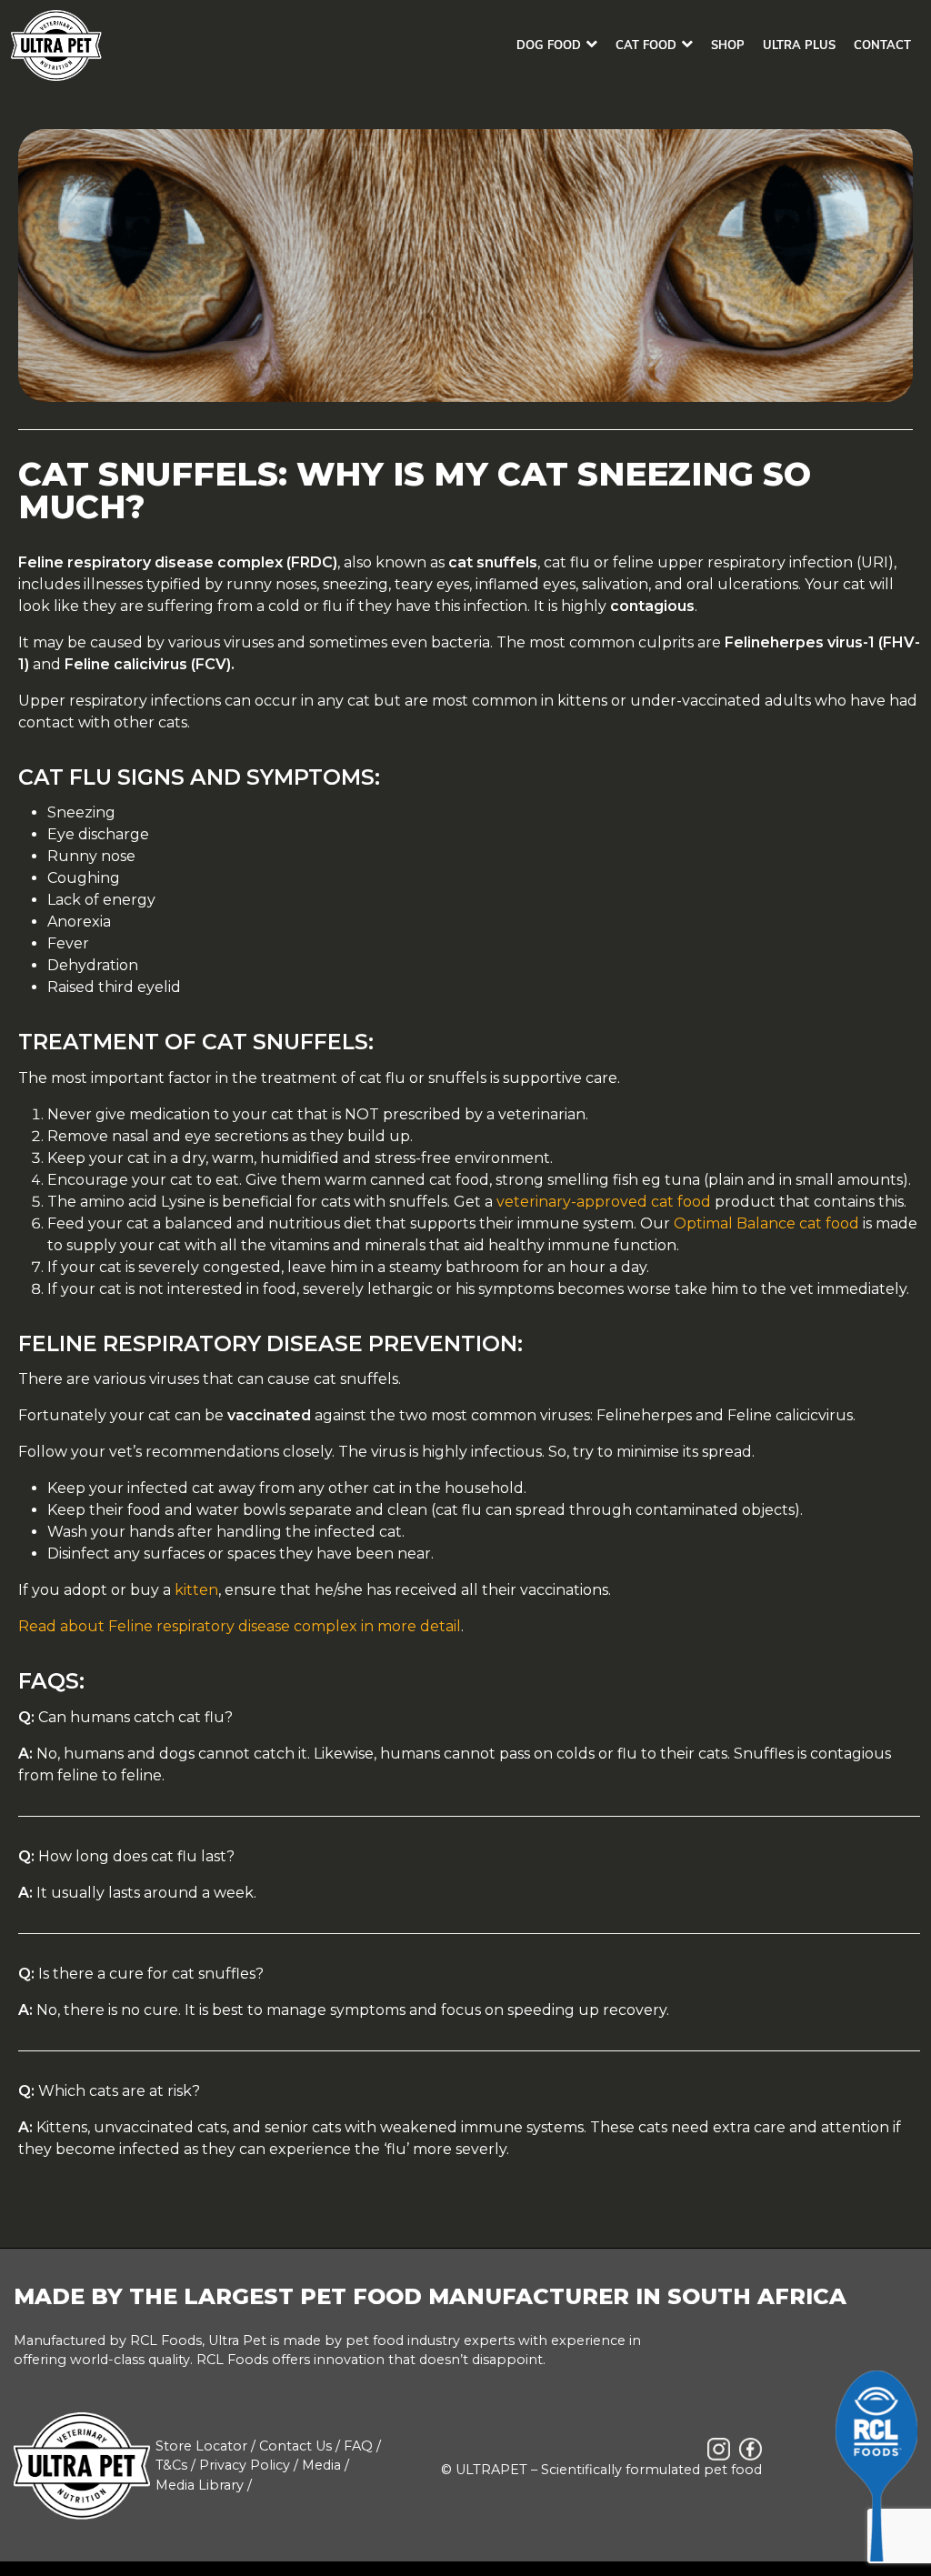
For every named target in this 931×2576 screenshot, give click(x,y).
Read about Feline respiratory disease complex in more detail (240, 1626)
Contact (882, 45)
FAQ (358, 2446)
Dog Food (549, 45)
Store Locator (201, 2446)
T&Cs (171, 2465)
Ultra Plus (799, 45)
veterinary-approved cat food (604, 1202)
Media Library (200, 2485)
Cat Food (646, 45)
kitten (196, 1590)
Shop (728, 45)
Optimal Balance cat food (766, 1223)
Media (321, 2465)
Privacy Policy (245, 2465)
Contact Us (295, 2446)
